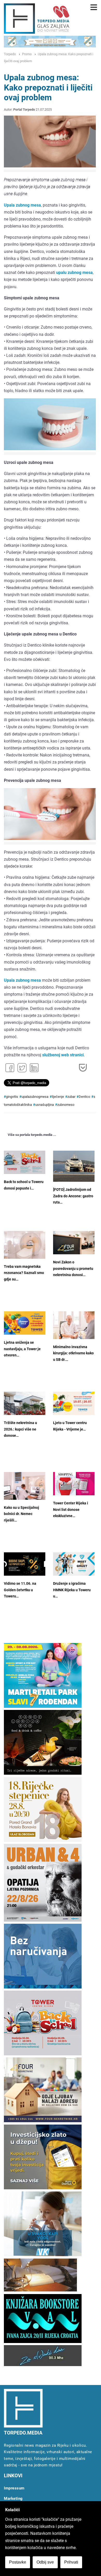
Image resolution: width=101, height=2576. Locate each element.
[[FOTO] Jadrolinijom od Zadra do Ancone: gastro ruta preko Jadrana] (74, 1166)
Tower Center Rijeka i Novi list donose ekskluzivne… (71, 1510)
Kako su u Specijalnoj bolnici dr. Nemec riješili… (21, 1514)
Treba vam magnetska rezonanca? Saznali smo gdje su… (24, 1273)
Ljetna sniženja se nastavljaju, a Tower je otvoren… (22, 1349)
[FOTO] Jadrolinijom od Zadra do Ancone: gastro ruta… (73, 1196)
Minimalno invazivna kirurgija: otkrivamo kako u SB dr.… (73, 1353)
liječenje (58, 1097)
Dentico (84, 1097)
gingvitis (12, 1097)
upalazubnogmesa (35, 1097)
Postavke (18, 2562)
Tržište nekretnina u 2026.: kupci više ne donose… (20, 1429)
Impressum (14, 2488)
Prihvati (71, 2562)
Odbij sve (45, 2562)
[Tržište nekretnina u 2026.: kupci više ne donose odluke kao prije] (25, 1403)
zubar (71, 1097)
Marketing (13, 2499)
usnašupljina (45, 1105)
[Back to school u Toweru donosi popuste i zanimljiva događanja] (25, 1162)
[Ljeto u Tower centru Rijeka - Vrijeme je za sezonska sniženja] (74, 1403)
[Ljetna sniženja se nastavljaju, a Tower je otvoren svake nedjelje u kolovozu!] (25, 1323)
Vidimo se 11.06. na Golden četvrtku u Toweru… (20, 1590)
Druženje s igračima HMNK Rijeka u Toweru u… (72, 1590)
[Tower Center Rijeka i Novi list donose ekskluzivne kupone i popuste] (74, 1484)
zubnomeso (66, 1105)
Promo (27, 54)
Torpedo (10, 54)
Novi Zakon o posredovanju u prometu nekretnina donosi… (73, 1269)
